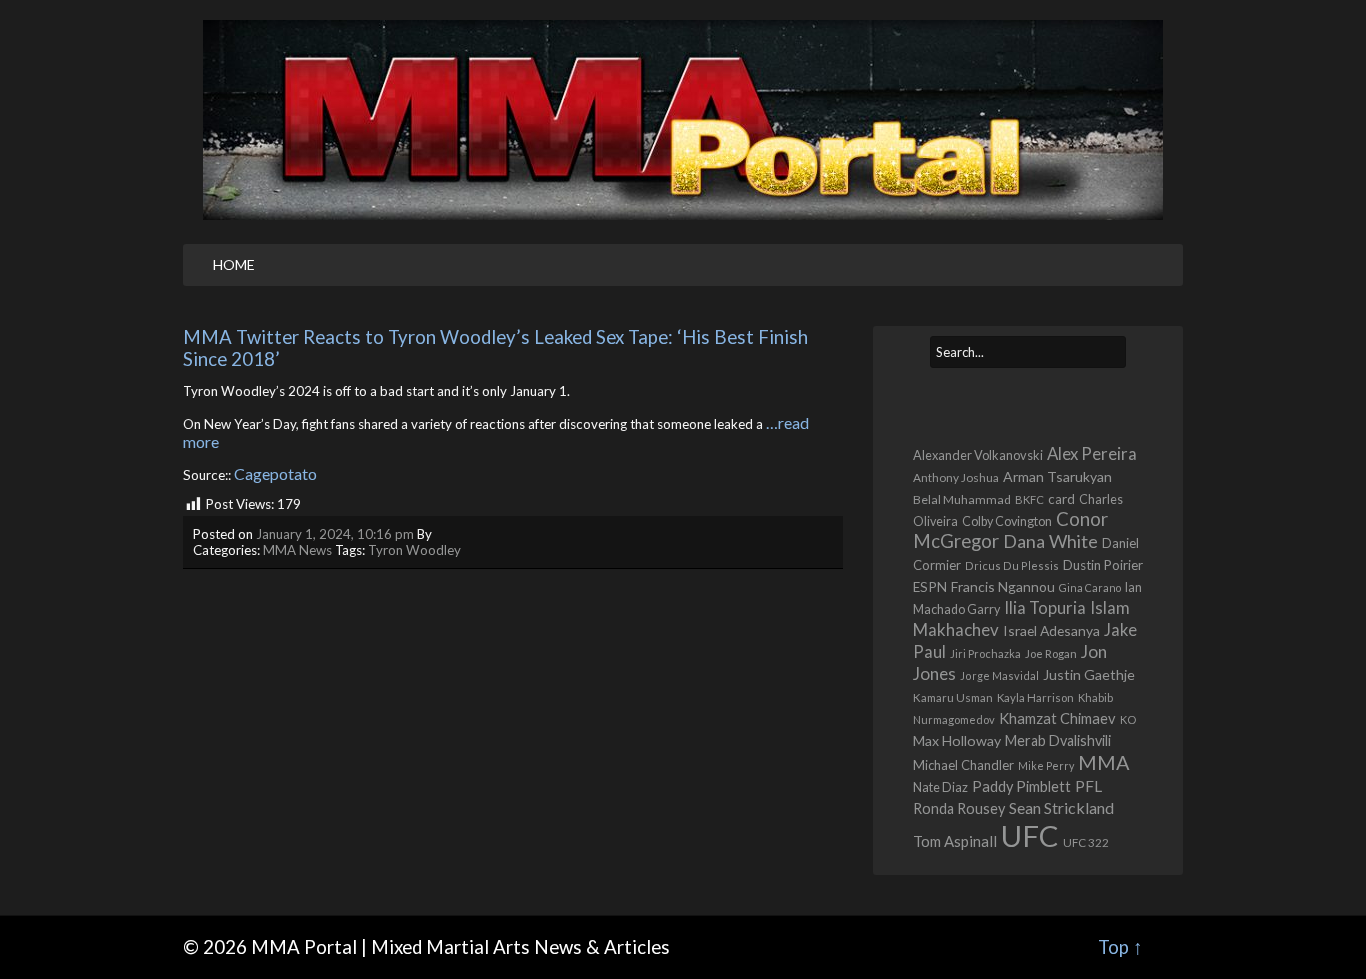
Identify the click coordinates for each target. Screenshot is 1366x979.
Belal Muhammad (962, 499)
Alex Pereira (1092, 453)
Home (234, 264)
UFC (1030, 835)
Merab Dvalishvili (1058, 740)
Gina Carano (1090, 587)
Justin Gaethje (1089, 674)
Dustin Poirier (1103, 565)
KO (1128, 719)
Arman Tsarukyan (1057, 476)
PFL (1088, 786)
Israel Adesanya (1051, 630)
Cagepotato (275, 473)
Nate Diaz (940, 787)
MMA (1104, 762)
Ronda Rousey (959, 808)
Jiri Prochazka (985, 653)
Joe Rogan (1051, 653)
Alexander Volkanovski (978, 455)
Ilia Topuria (1045, 608)
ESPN (930, 587)
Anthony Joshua (956, 477)
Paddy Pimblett (1021, 786)
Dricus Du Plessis (1012, 565)
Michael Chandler (963, 765)
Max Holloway (957, 740)
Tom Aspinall (955, 841)
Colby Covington (1007, 521)
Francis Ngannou (1003, 586)
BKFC (1029, 499)
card (1061, 499)
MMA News (297, 550)
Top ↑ (1120, 947)
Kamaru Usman (953, 697)
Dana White (1050, 541)
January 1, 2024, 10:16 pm (335, 534)
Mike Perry (1046, 765)
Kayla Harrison (1035, 697)
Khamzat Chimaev (1057, 718)
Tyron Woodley (414, 550)
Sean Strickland (1061, 807)
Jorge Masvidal (999, 675)
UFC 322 (1086, 842)
